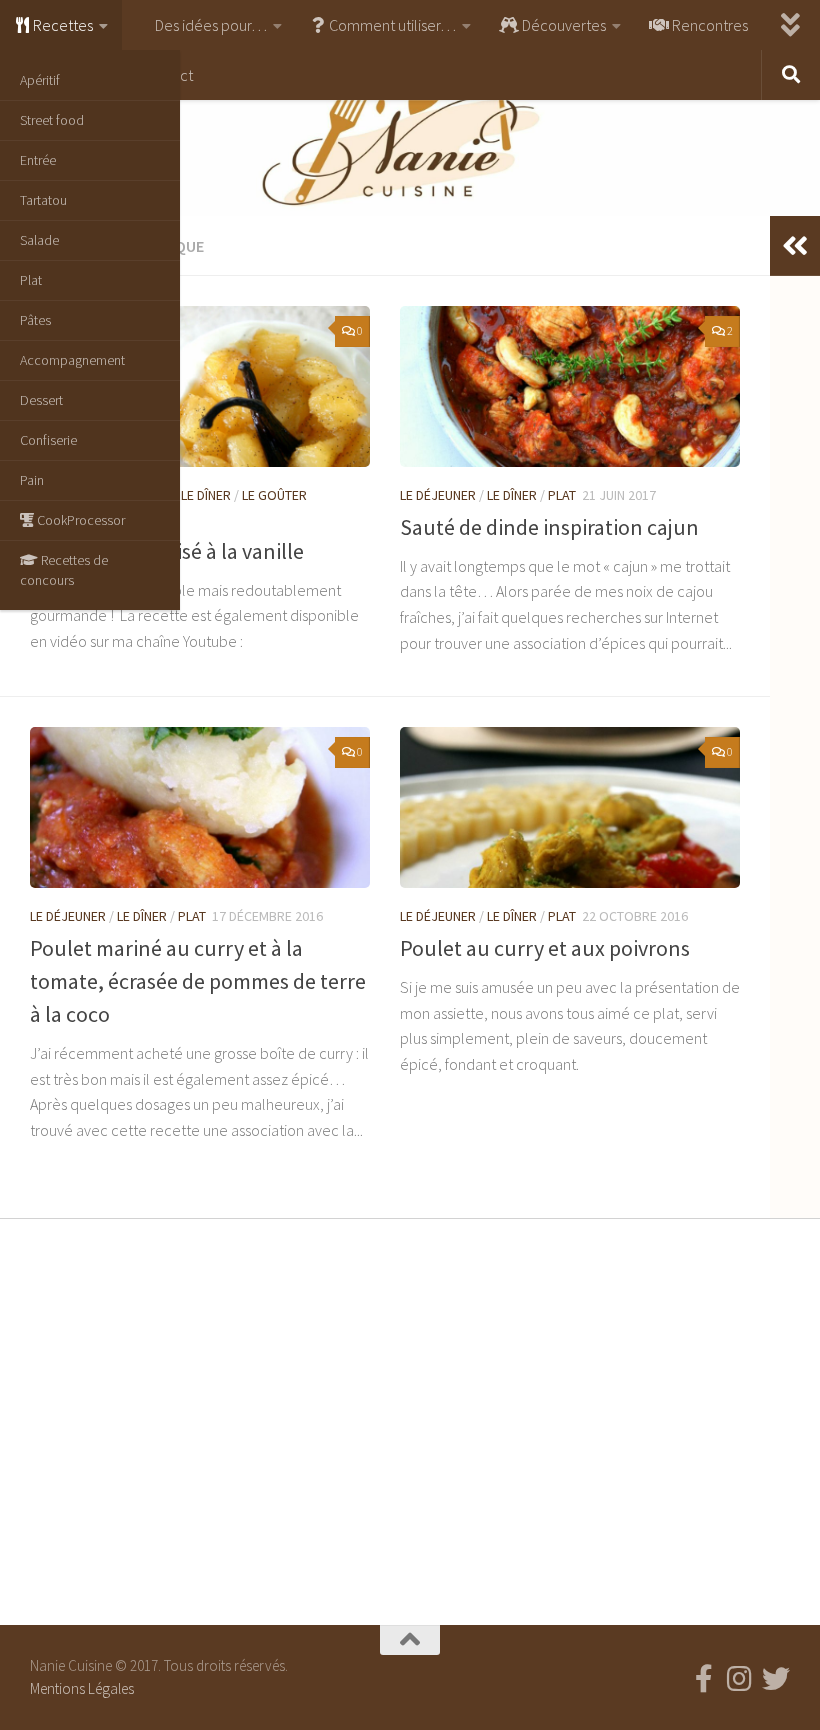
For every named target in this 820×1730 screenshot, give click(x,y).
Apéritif (40, 80)
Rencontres (708, 25)
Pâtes (35, 320)
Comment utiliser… (391, 25)
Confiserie (48, 440)
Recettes (61, 25)
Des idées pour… (209, 25)
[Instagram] (740, 1679)
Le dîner (206, 495)
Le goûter (274, 495)
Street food (52, 120)
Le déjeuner (438, 495)
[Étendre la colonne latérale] (795, 246)
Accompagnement (72, 360)
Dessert (41, 400)
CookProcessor (79, 520)
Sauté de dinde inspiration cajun (549, 527)
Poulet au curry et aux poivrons (545, 948)
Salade (39, 240)
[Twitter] (776, 1679)
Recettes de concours (64, 570)
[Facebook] (704, 1679)
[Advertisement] (410, 1417)
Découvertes (562, 25)
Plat (31, 280)
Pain (32, 480)
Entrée (38, 160)
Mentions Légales (82, 1688)
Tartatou (43, 200)
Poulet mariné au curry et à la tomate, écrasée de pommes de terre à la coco (198, 981)
